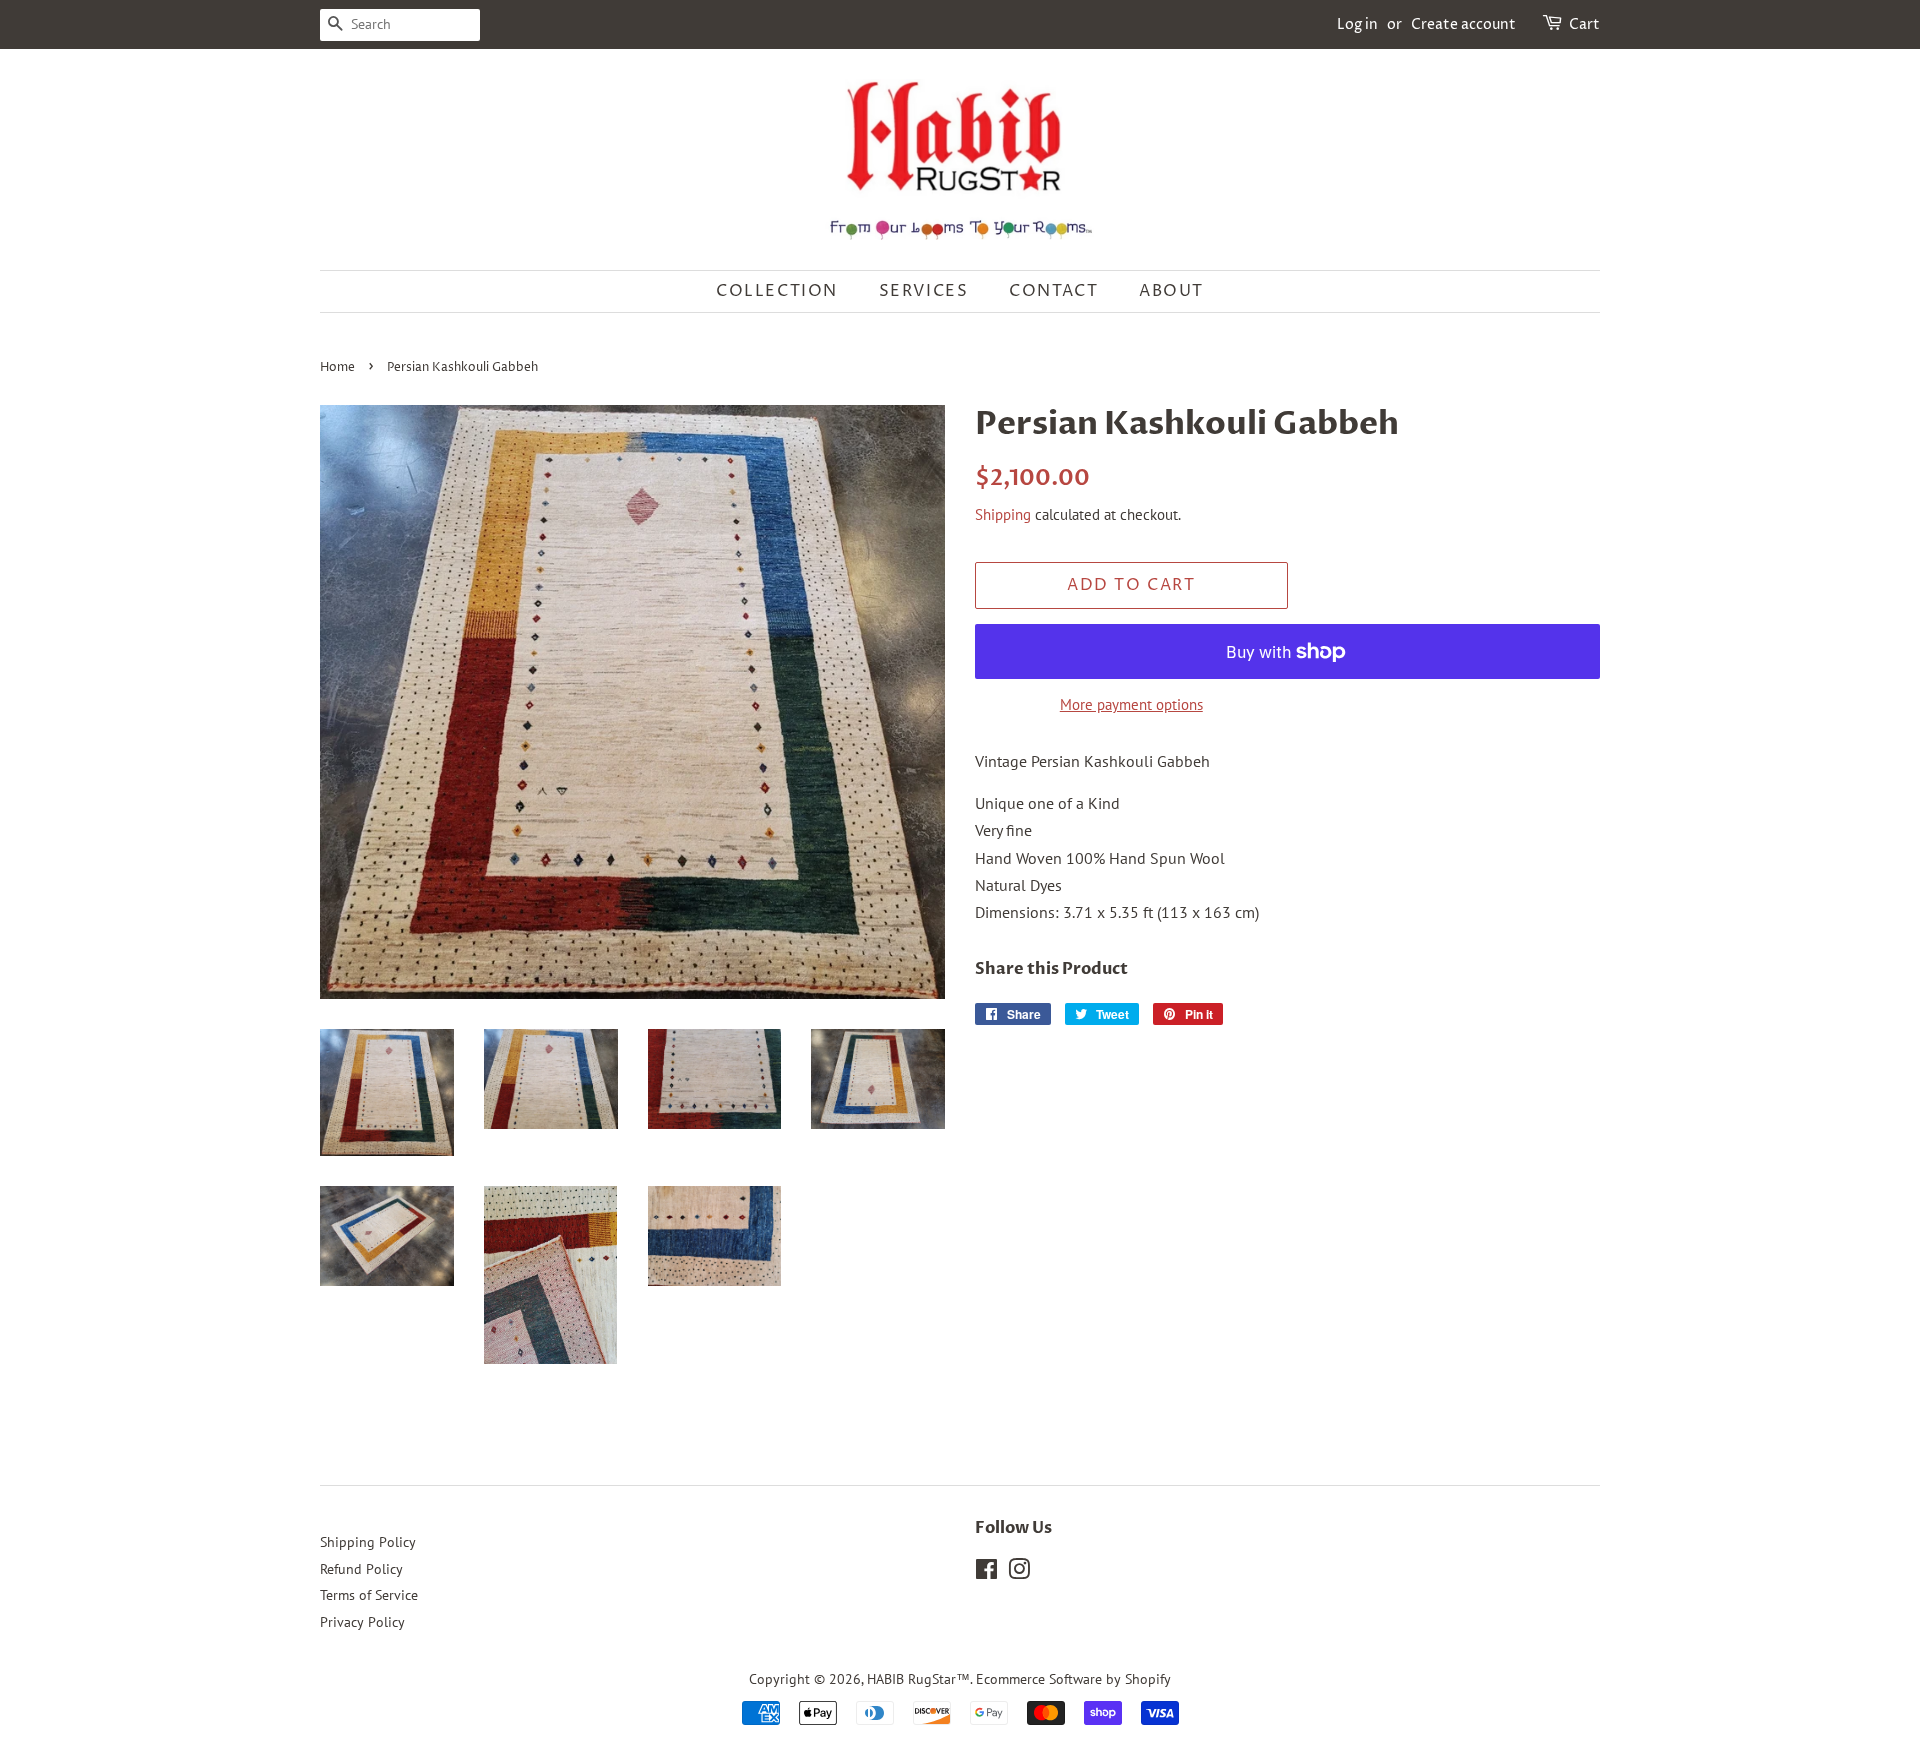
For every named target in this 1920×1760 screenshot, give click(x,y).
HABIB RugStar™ (918, 1679)
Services (924, 291)
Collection (777, 291)
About (1171, 291)
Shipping (1003, 514)
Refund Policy (361, 1569)
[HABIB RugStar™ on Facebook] (986, 1573)
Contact (1053, 291)
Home (337, 367)
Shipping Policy (368, 1542)
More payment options (1131, 704)
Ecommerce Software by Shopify (1073, 1679)
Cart (1584, 24)
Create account (1463, 24)
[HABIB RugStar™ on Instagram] (1019, 1573)
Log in (1357, 24)
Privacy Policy (362, 1622)
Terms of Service (369, 1595)
